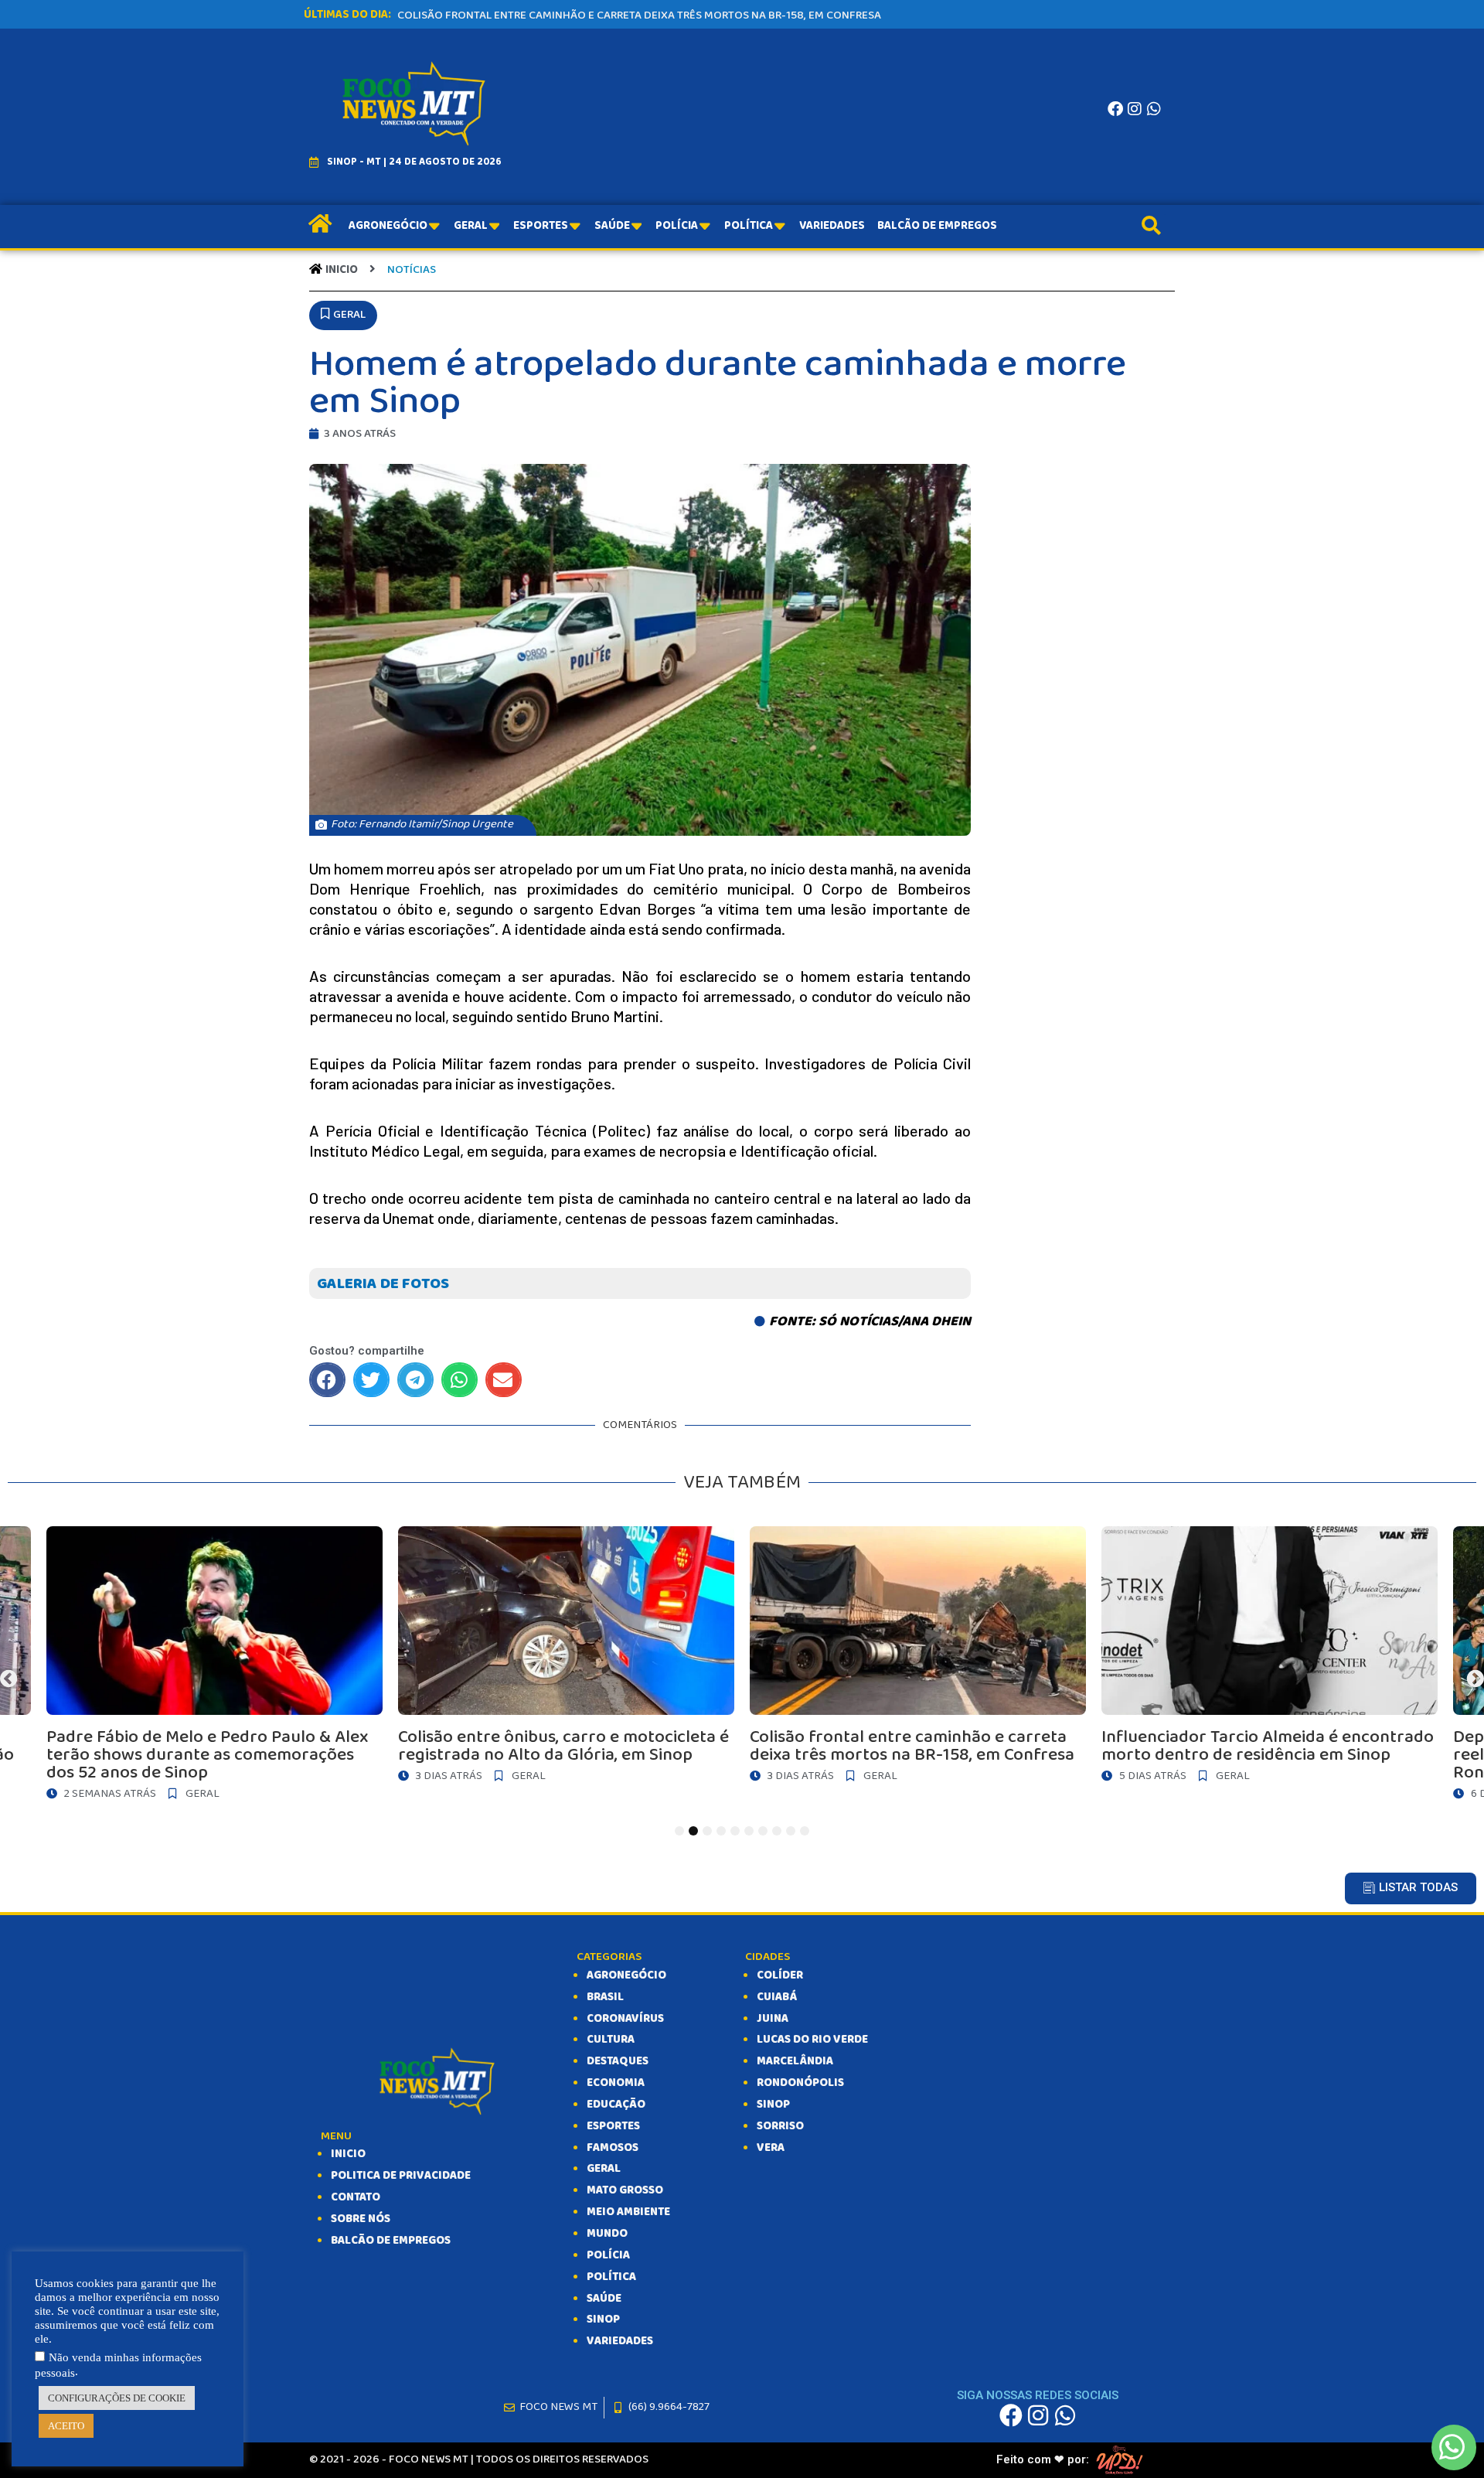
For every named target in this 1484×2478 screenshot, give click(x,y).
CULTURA (611, 2040)
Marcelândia (795, 2061)
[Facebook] (1115, 109)
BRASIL (605, 1997)
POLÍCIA (608, 2255)
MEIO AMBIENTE (628, 2212)
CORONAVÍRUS (625, 2019)
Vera (771, 2148)
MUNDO (607, 2234)
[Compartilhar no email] (504, 1380)
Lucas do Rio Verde (812, 2040)
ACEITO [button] (66, 2426)
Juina (773, 2019)
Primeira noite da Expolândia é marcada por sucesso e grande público (598, 15)
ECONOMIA (616, 2083)
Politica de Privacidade (401, 2176)
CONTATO (356, 2197)
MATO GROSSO (625, 2190)
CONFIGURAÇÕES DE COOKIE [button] (117, 2398)
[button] (343, 315)
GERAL (604, 2169)
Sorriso (780, 2126)
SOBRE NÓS (361, 2219)
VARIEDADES (620, 2341)
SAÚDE (604, 2299)
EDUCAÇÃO (616, 2105)
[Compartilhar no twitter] (371, 1380)
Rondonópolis (800, 2083)
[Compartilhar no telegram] (415, 1380)
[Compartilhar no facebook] (327, 1380)
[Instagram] (1135, 109)
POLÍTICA (611, 2277)
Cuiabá (777, 1997)
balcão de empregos (391, 2241)
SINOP (603, 2320)
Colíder (780, 1975)
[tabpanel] (918, 1659)
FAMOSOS (613, 2148)
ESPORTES (613, 2126)
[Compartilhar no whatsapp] (459, 1380)
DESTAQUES (618, 2061)
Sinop (773, 2105)
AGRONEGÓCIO (626, 1975)
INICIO (348, 2154)
